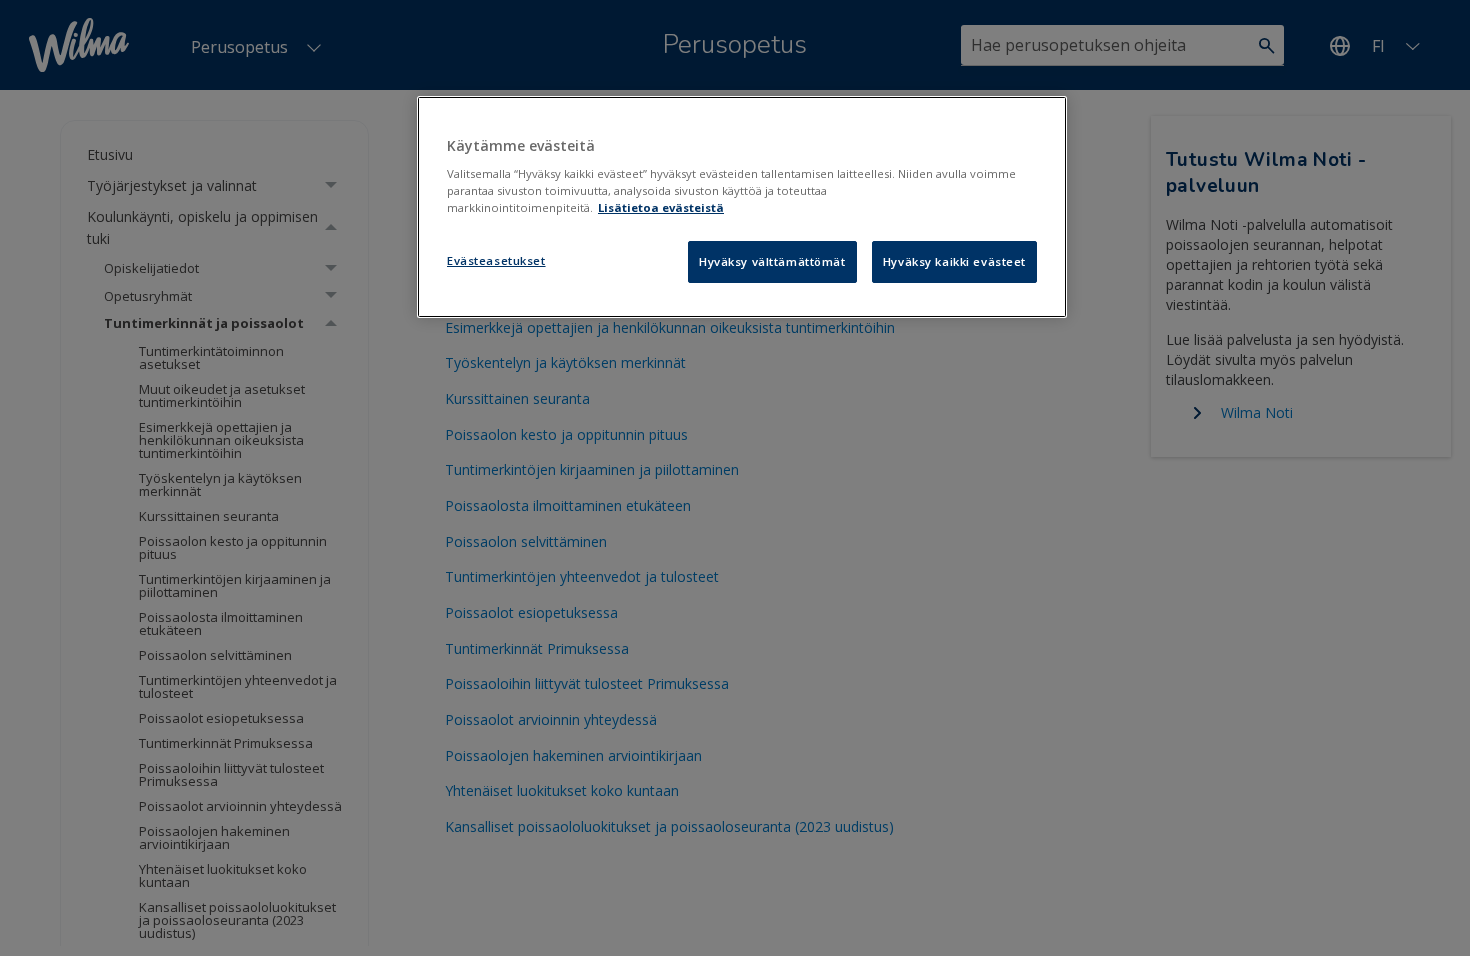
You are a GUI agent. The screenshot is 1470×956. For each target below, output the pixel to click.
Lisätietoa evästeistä (661, 207)
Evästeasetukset (496, 260)
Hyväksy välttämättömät (772, 261)
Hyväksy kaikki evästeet (954, 261)
